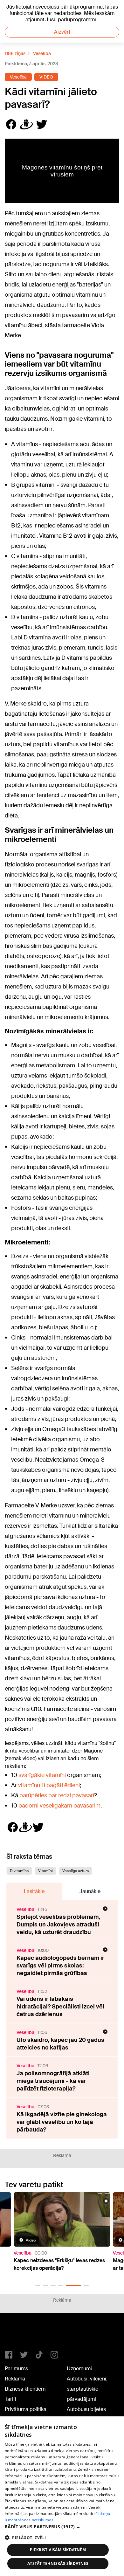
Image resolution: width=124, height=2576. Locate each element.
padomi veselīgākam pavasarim (59, 1806)
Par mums (16, 2369)
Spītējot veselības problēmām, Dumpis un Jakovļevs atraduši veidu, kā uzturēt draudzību (58, 1925)
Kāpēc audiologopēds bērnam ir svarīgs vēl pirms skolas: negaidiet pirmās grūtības (60, 1966)
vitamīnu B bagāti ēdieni (49, 1785)
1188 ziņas (15, 53)
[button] (38, 2286)
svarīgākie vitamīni (42, 1775)
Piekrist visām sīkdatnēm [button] (58, 2550)
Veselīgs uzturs (76, 1871)
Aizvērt (62, 32)
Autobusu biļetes (86, 2409)
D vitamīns (19, 1871)
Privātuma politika (26, 2409)
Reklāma (15, 2379)
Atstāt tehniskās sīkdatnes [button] (58, 2563)
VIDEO (46, 77)
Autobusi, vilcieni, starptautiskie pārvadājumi (87, 2389)
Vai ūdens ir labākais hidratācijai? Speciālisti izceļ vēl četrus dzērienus (60, 2007)
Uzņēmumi (79, 2369)
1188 (18, 2334)
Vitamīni (45, 1871)
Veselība (42, 53)
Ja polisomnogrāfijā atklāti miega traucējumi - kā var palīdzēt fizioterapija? (53, 2081)
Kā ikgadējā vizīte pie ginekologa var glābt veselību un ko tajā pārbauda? (62, 2122)
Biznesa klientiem (25, 2389)
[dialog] (62, 2496)
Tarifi (10, 2399)
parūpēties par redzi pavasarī (57, 1795)
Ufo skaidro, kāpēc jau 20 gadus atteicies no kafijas (60, 2044)
